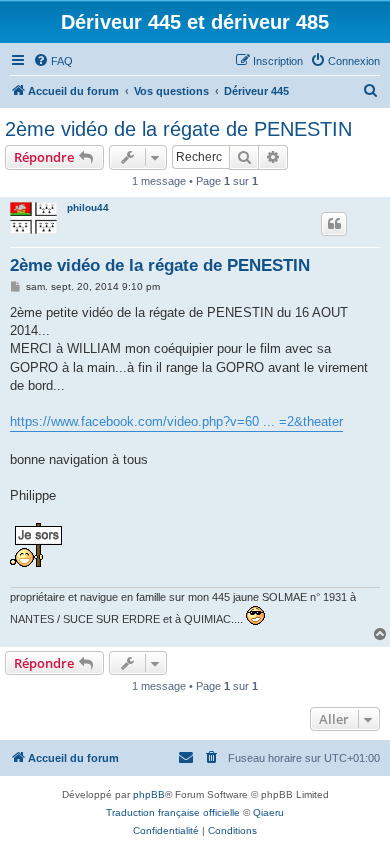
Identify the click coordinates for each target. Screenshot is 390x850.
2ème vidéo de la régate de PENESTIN (178, 129)
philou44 (88, 207)
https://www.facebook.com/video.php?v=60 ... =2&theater (176, 421)
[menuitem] (53, 61)
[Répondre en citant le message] (334, 224)
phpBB (149, 794)
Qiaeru (268, 812)
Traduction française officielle (173, 812)
